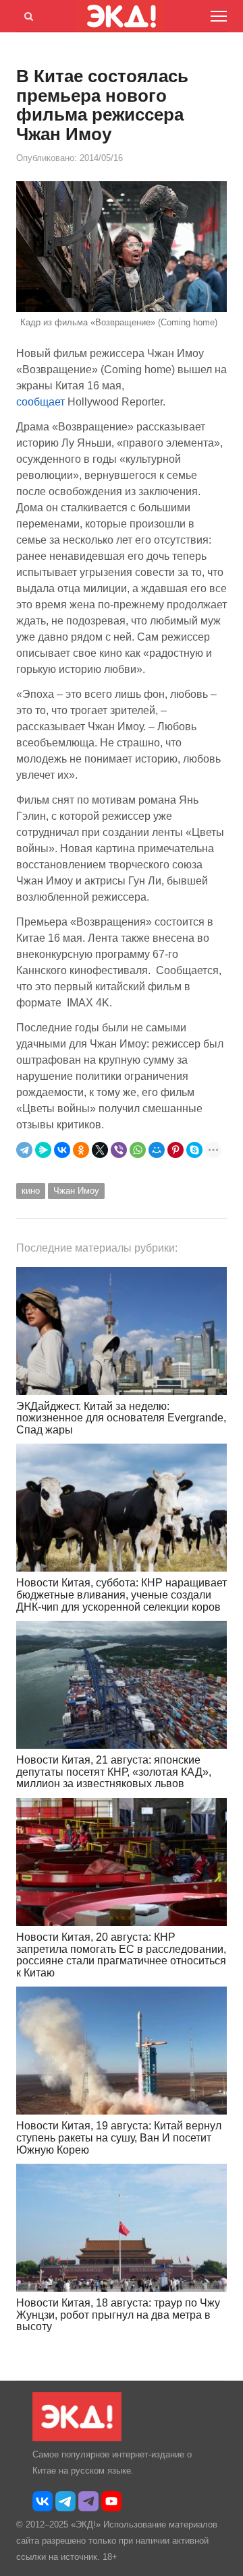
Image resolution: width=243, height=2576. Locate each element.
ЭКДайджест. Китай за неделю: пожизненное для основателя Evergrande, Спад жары (121, 1418)
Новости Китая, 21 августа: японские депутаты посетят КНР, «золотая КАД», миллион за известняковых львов (114, 1772)
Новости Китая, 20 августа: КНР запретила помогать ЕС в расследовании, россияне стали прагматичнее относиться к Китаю (121, 1955)
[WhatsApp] (138, 1150)
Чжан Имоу (76, 1191)
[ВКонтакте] (62, 1150)
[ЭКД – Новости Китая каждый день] (77, 2438)
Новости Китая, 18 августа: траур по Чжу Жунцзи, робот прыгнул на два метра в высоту (118, 2315)
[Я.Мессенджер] (43, 1150)
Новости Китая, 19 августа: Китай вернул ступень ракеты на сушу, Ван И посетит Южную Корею (119, 2137)
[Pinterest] (175, 1150)
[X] (100, 1150)
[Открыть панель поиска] (26, 14)
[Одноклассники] (81, 1150)
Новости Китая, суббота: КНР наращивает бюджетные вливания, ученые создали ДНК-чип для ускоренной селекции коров (122, 1595)
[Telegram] (24, 1150)
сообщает (40, 402)
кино (31, 1191)
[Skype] (194, 1150)
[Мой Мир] (157, 1150)
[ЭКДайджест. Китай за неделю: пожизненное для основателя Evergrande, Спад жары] (122, 1331)
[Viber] (119, 1150)
